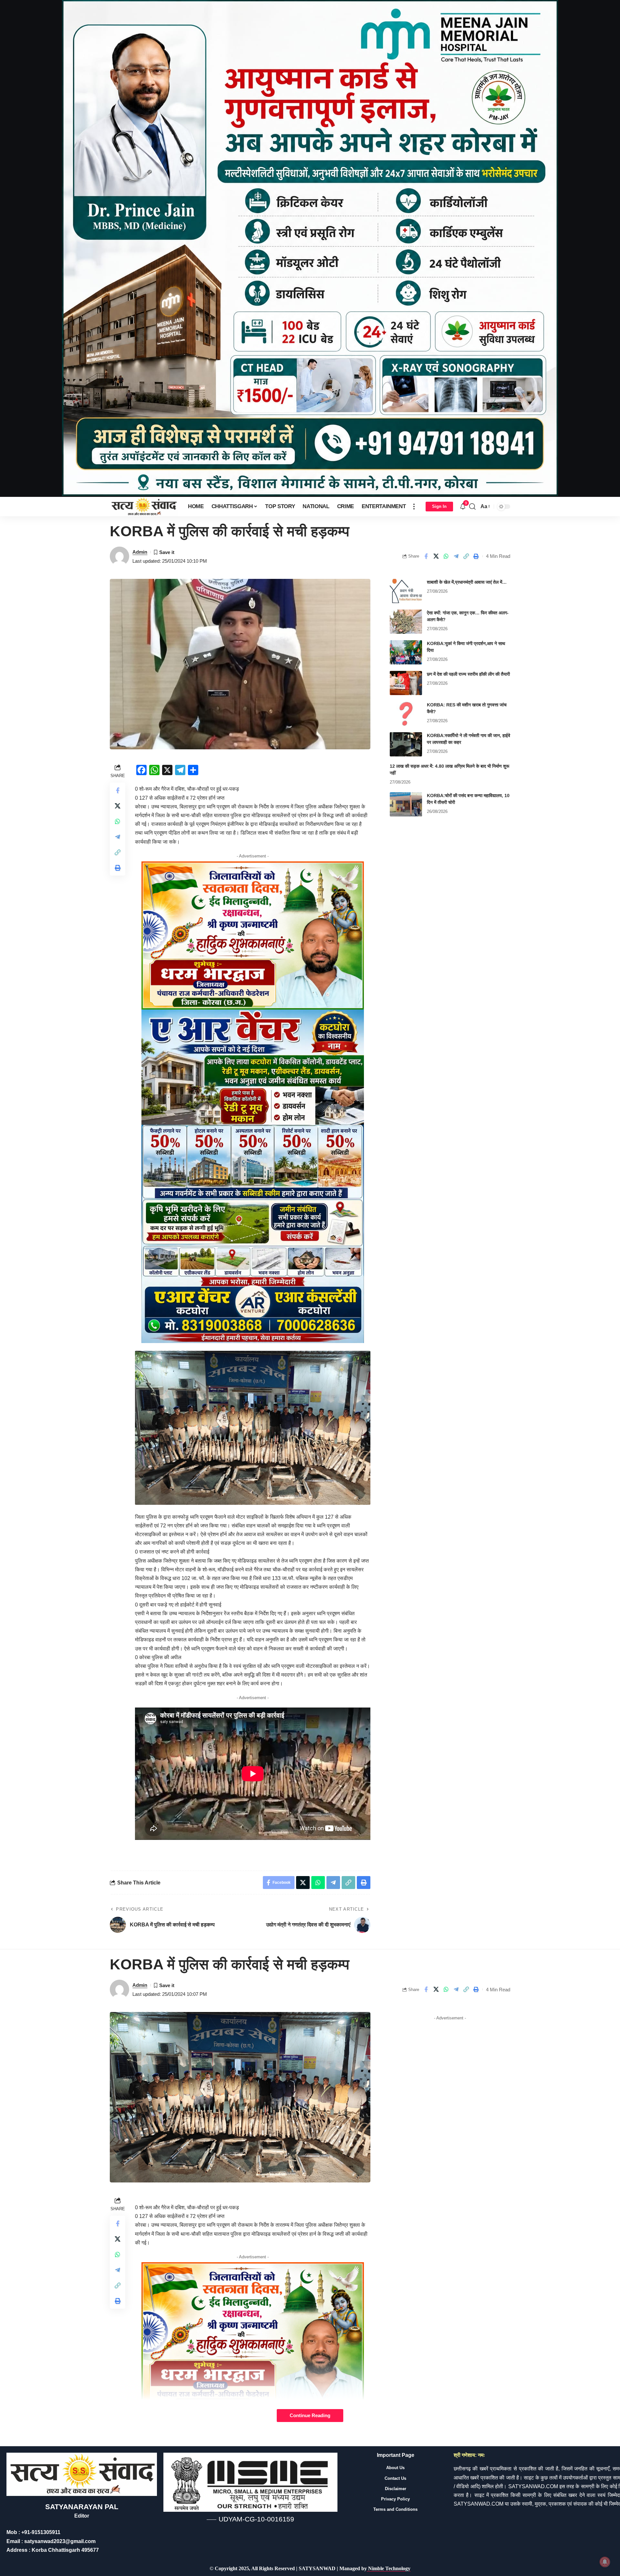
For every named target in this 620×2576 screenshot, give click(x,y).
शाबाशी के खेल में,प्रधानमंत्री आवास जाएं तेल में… (467, 582)
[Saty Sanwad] (144, 507)
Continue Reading (310, 2416)
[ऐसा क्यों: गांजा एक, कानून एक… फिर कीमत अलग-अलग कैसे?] (406, 622)
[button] (414, 507)
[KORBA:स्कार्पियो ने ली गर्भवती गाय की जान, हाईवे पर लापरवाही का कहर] (406, 744)
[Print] (476, 556)
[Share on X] (436, 556)
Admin (140, 552)
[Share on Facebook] (426, 556)
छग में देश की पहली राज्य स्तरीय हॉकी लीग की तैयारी (468, 674)
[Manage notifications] (605, 2562)
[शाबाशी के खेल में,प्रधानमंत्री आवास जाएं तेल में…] (406, 591)
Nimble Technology (389, 2568)
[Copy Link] (466, 556)
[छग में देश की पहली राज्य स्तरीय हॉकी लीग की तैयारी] (406, 683)
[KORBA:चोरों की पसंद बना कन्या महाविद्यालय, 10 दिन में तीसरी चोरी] (406, 804)
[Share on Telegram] (456, 556)
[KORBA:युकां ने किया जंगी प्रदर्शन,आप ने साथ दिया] (406, 652)
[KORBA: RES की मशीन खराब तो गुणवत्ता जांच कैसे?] (406, 714)
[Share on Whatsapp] (446, 556)
